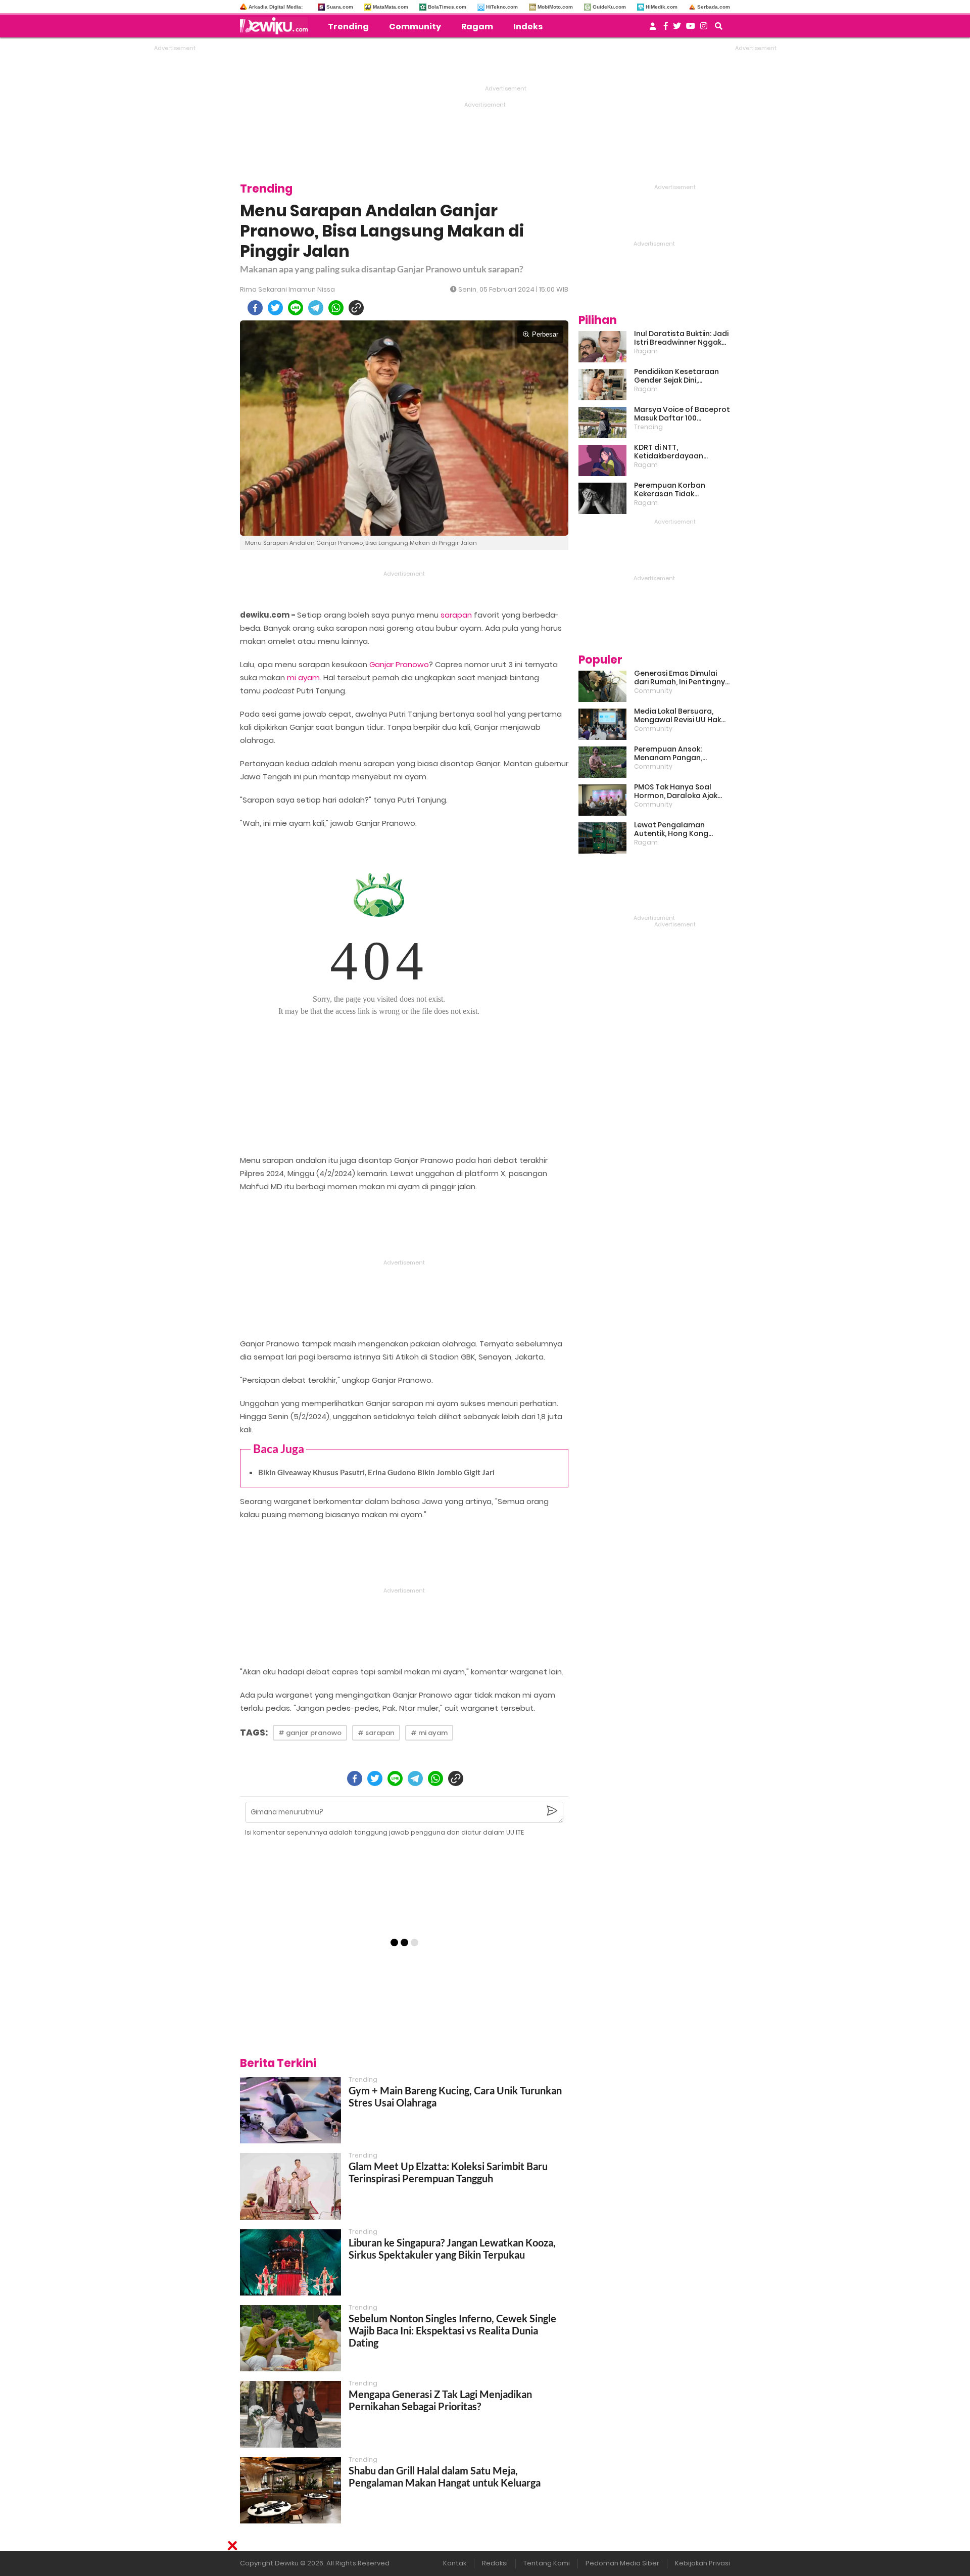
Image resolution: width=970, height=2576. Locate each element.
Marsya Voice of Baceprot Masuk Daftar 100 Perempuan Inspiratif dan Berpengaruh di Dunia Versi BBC (682, 414)
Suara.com (340, 7)
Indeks (528, 27)
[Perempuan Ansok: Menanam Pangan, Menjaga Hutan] (602, 762)
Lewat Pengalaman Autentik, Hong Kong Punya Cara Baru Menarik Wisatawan (680, 829)
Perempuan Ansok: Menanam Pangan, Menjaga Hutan (668, 754)
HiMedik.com (662, 7)
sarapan (456, 615)
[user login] (653, 29)
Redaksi (495, 2563)
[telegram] (316, 308)
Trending (348, 27)
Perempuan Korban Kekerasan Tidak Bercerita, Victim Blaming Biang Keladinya (680, 490)
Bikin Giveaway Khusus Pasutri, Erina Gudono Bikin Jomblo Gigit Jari (376, 1472)
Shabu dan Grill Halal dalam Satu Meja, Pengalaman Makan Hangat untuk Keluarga (445, 2476)
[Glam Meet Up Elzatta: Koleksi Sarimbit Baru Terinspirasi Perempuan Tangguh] (290, 2186)
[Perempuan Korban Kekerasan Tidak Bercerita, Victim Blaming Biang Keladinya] (602, 498)
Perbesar (545, 334)
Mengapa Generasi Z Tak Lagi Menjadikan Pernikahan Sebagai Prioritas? (440, 2400)
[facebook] (255, 308)
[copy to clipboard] (356, 308)
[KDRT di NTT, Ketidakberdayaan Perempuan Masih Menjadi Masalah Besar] (602, 460)
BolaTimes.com (447, 7)
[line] (296, 308)
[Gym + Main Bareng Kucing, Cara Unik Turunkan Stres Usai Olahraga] (290, 2110)
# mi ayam (429, 1733)
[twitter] (275, 308)
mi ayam (303, 677)
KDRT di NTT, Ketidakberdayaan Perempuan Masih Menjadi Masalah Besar (682, 452)
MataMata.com (391, 7)
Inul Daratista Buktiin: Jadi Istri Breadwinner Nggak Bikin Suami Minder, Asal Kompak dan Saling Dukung (681, 338)
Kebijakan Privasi (702, 2563)
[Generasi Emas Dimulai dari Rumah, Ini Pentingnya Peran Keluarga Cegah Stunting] (602, 686)
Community (415, 27)
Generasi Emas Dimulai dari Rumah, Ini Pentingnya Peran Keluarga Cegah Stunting (682, 678)
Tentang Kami (547, 2563)
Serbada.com (714, 7)
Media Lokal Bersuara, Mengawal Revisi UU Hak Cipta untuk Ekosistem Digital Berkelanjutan (677, 716)
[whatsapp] (336, 308)
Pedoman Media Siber (622, 2563)
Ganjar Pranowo (399, 664)
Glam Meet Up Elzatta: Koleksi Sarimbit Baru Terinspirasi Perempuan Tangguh (448, 2172)
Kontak (455, 2563)
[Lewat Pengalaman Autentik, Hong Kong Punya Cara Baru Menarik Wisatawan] (602, 838)
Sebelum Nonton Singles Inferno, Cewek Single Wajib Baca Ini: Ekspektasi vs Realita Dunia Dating (452, 2330)
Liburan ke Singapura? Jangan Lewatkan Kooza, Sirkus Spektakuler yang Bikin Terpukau (452, 2249)
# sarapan (376, 1733)
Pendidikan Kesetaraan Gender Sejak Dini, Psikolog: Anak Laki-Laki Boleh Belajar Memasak (676, 376)
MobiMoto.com (555, 7)
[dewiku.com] (276, 26)
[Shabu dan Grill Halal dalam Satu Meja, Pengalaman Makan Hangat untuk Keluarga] (290, 2490)
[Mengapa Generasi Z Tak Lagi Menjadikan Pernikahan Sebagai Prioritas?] (290, 2414)
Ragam (477, 27)
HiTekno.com (502, 7)
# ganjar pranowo (310, 1733)
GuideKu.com (609, 7)
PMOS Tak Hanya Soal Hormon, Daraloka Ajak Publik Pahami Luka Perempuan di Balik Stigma (676, 791)
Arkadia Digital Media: (276, 7)
